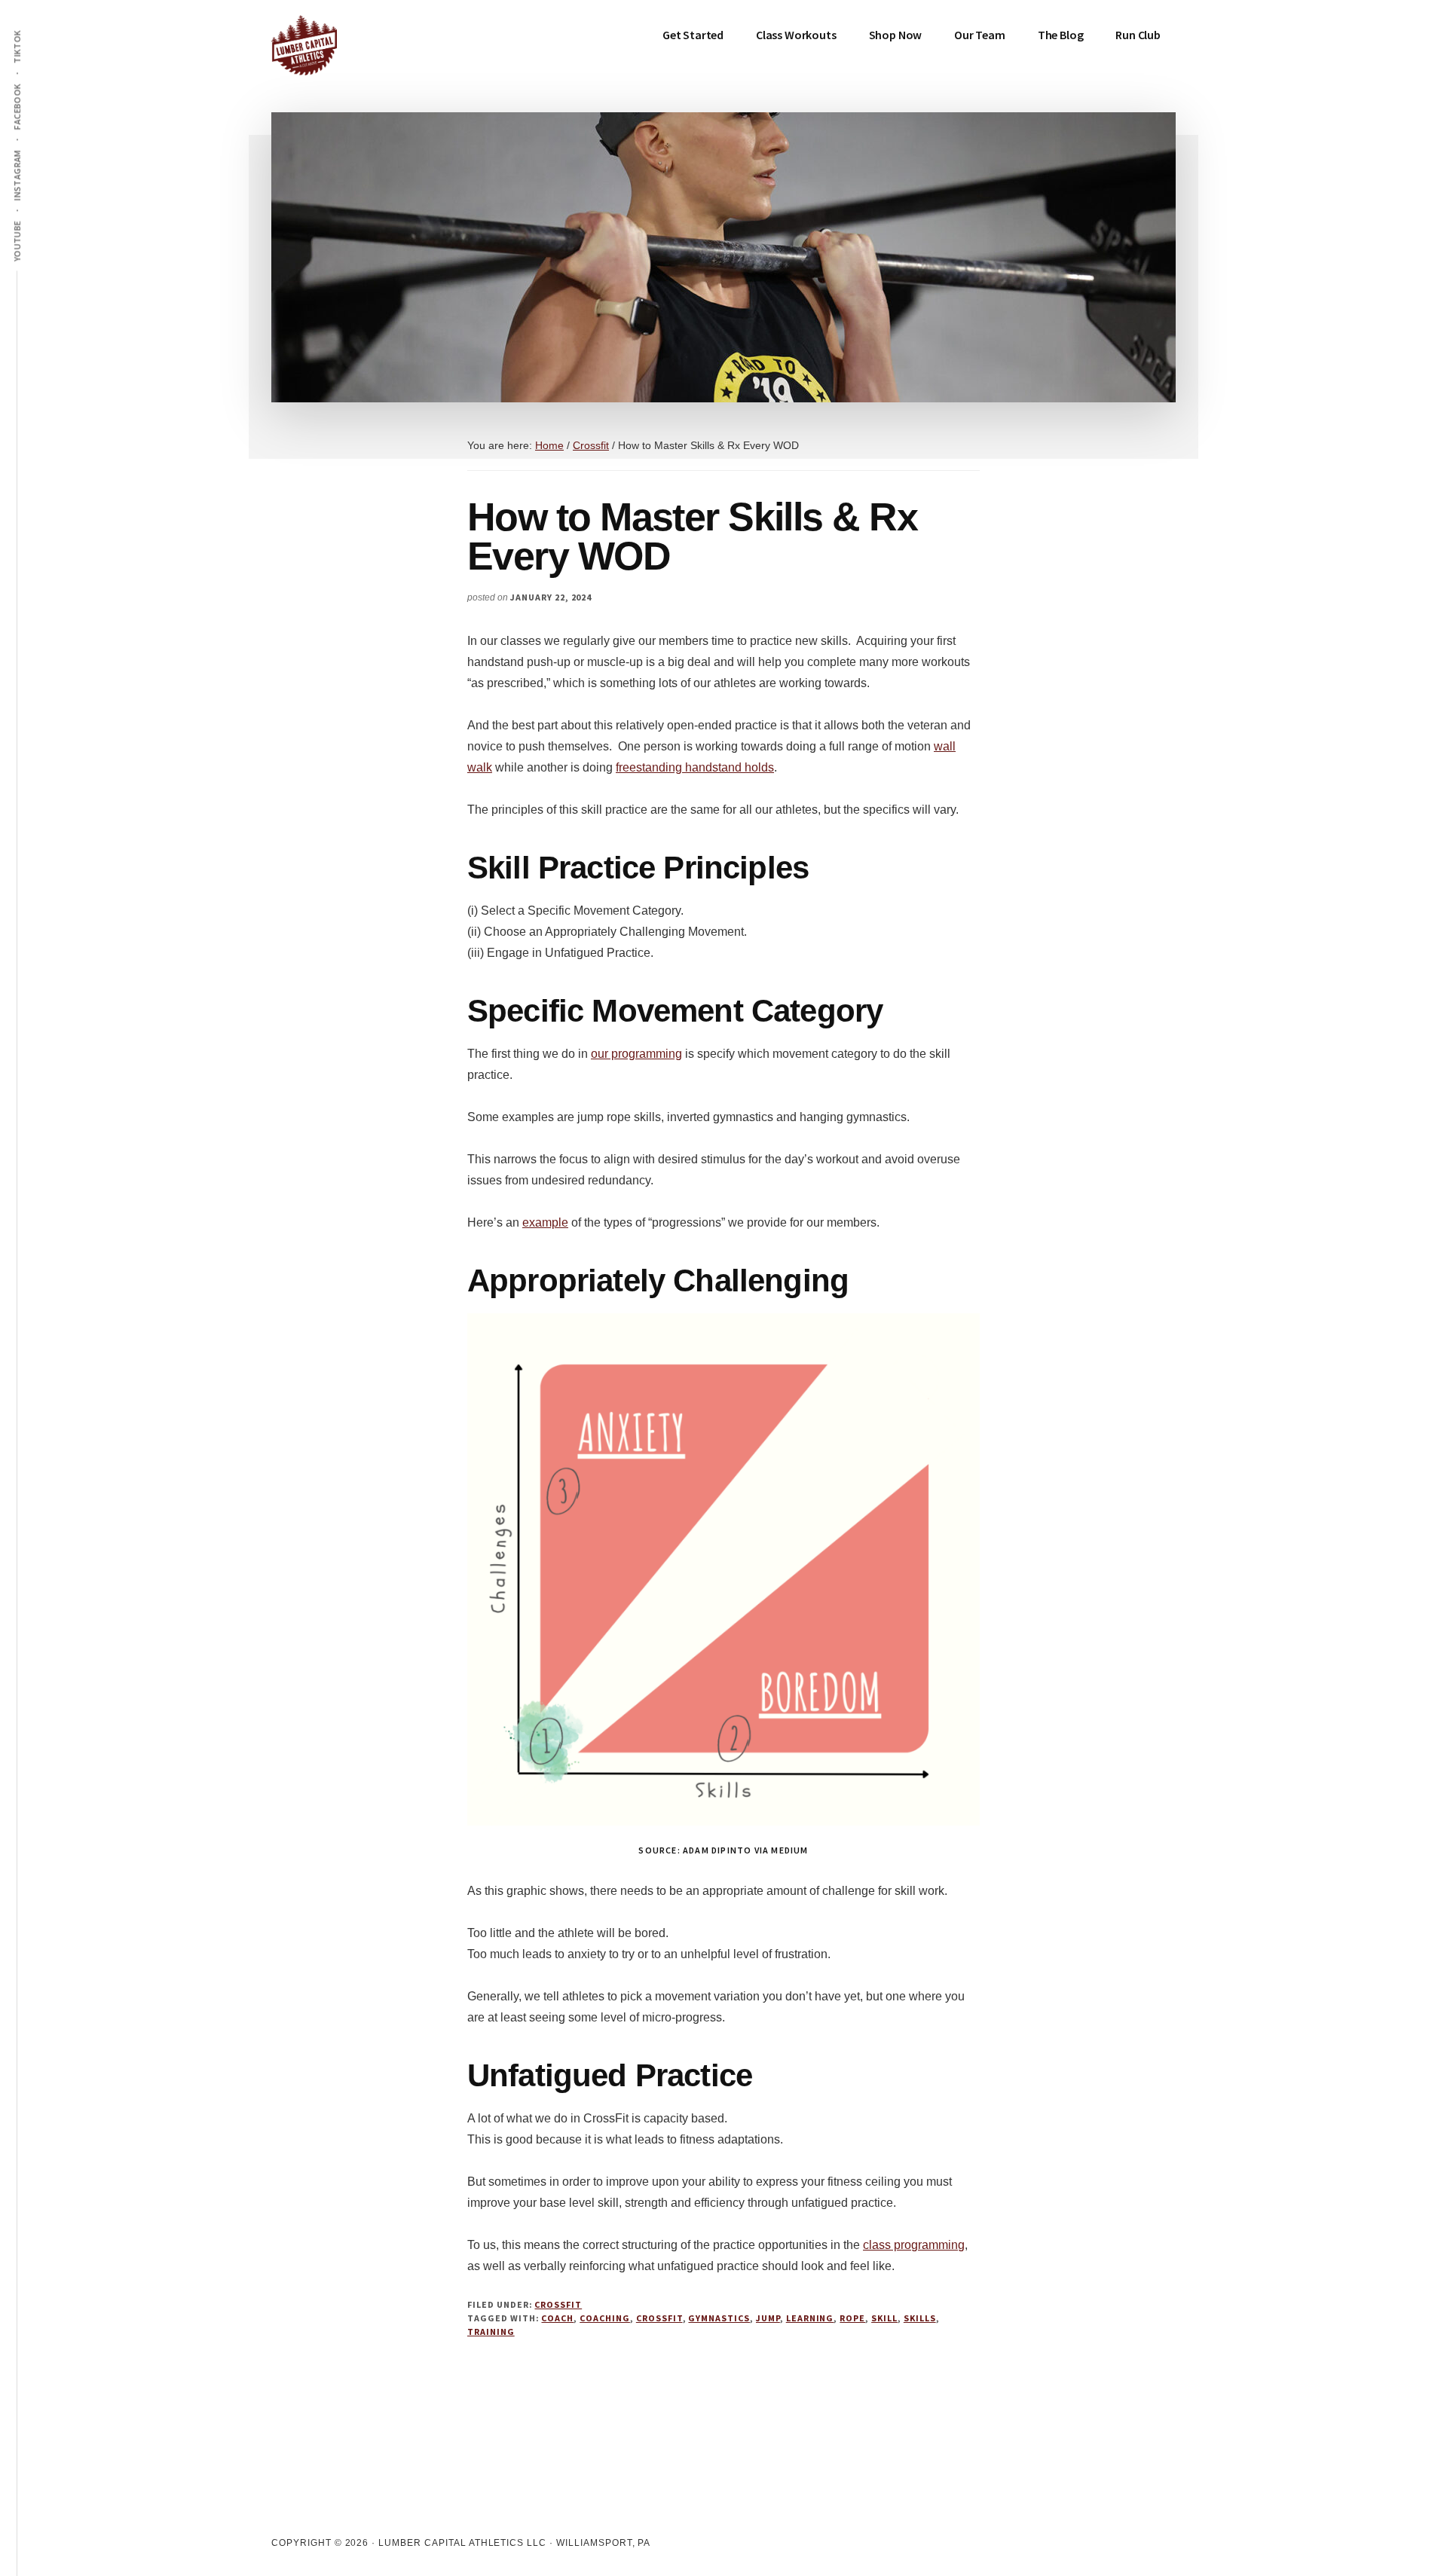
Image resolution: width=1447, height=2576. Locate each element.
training (491, 2332)
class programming (914, 2245)
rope (852, 2318)
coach (557, 2318)
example (545, 1222)
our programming (636, 1054)
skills (920, 2318)
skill (884, 2318)
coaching (605, 2318)
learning (810, 2318)
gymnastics (719, 2318)
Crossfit (558, 2304)
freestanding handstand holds (695, 767)
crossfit (659, 2318)
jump (768, 2318)
